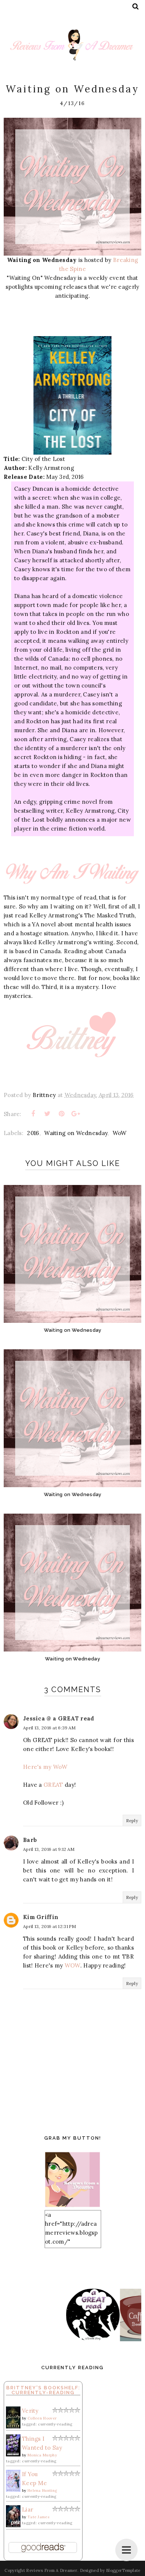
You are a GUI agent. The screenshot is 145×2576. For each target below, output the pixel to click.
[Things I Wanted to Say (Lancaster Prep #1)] (13, 2454)
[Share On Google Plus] (76, 1114)
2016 (33, 1133)
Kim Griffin (41, 1917)
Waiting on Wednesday (76, 1133)
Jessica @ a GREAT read (59, 1718)
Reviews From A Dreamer (52, 2570)
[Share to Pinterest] (62, 1114)
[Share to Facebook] (33, 1114)
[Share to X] (47, 1114)
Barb (30, 1840)
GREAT (53, 1785)
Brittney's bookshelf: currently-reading (43, 2390)
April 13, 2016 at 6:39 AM (49, 1728)
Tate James (38, 2517)
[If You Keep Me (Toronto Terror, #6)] (13, 2490)
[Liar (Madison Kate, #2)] (13, 2525)
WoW (120, 1133)
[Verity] (13, 2426)
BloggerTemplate (123, 2570)
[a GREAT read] (67, 2339)
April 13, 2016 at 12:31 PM (50, 1926)
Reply (132, 1820)
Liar (28, 2509)
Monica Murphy (42, 2455)
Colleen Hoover (42, 2418)
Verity (30, 2411)
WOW (72, 1965)
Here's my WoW (45, 1767)
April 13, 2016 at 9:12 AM (49, 1849)
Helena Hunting (42, 2490)
